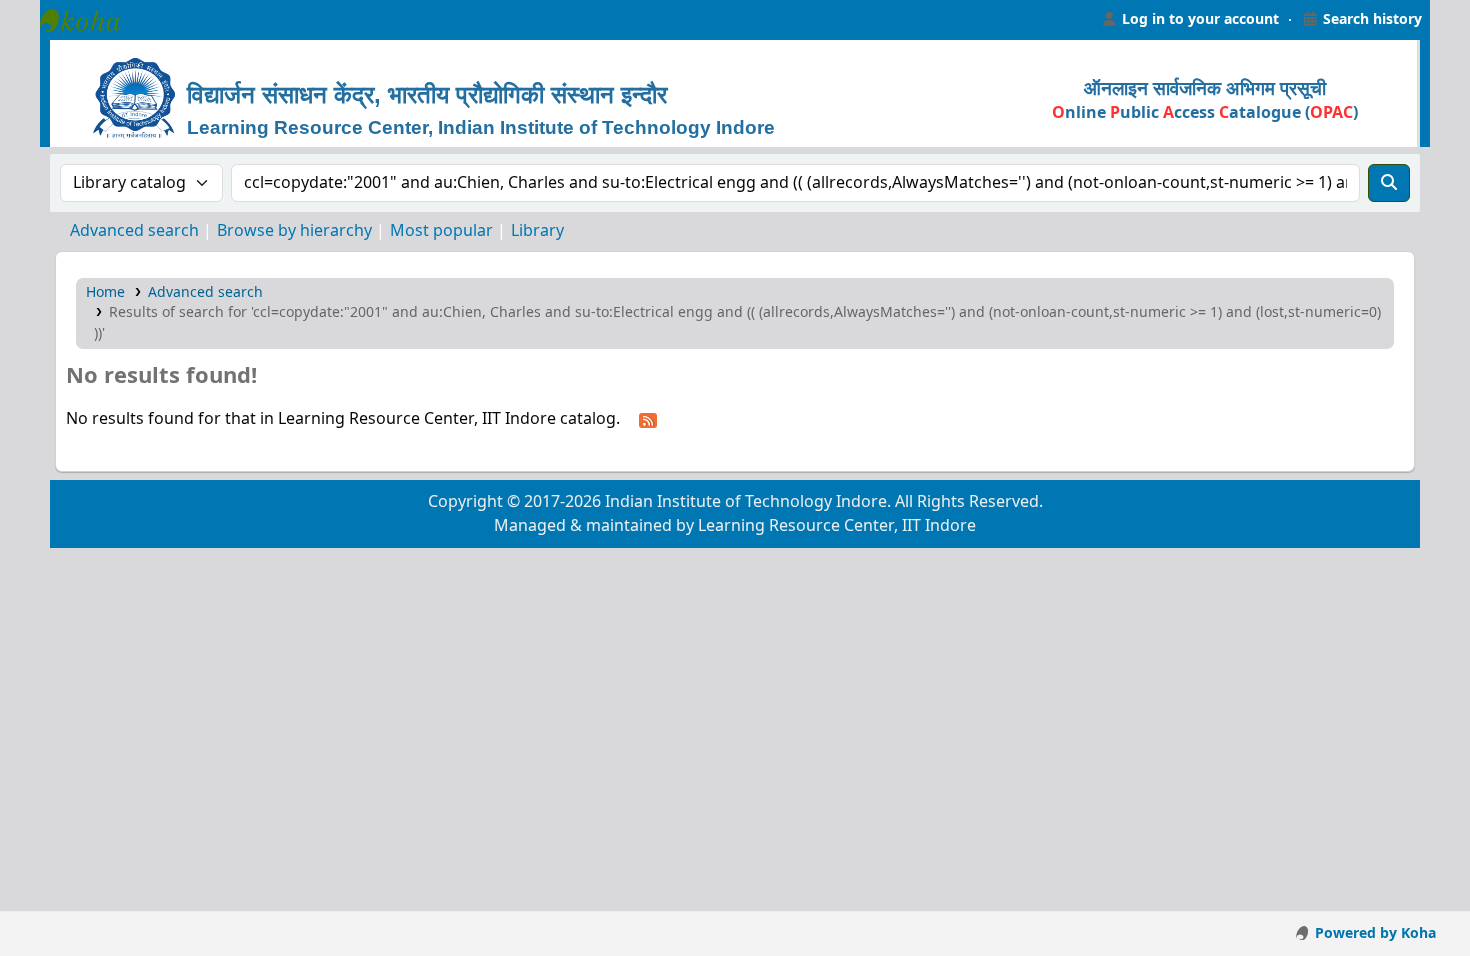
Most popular (441, 231)
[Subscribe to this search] (648, 420)
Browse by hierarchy (294, 231)
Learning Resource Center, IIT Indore (90, 20)
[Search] (1389, 183)
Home (105, 292)
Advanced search (134, 231)
